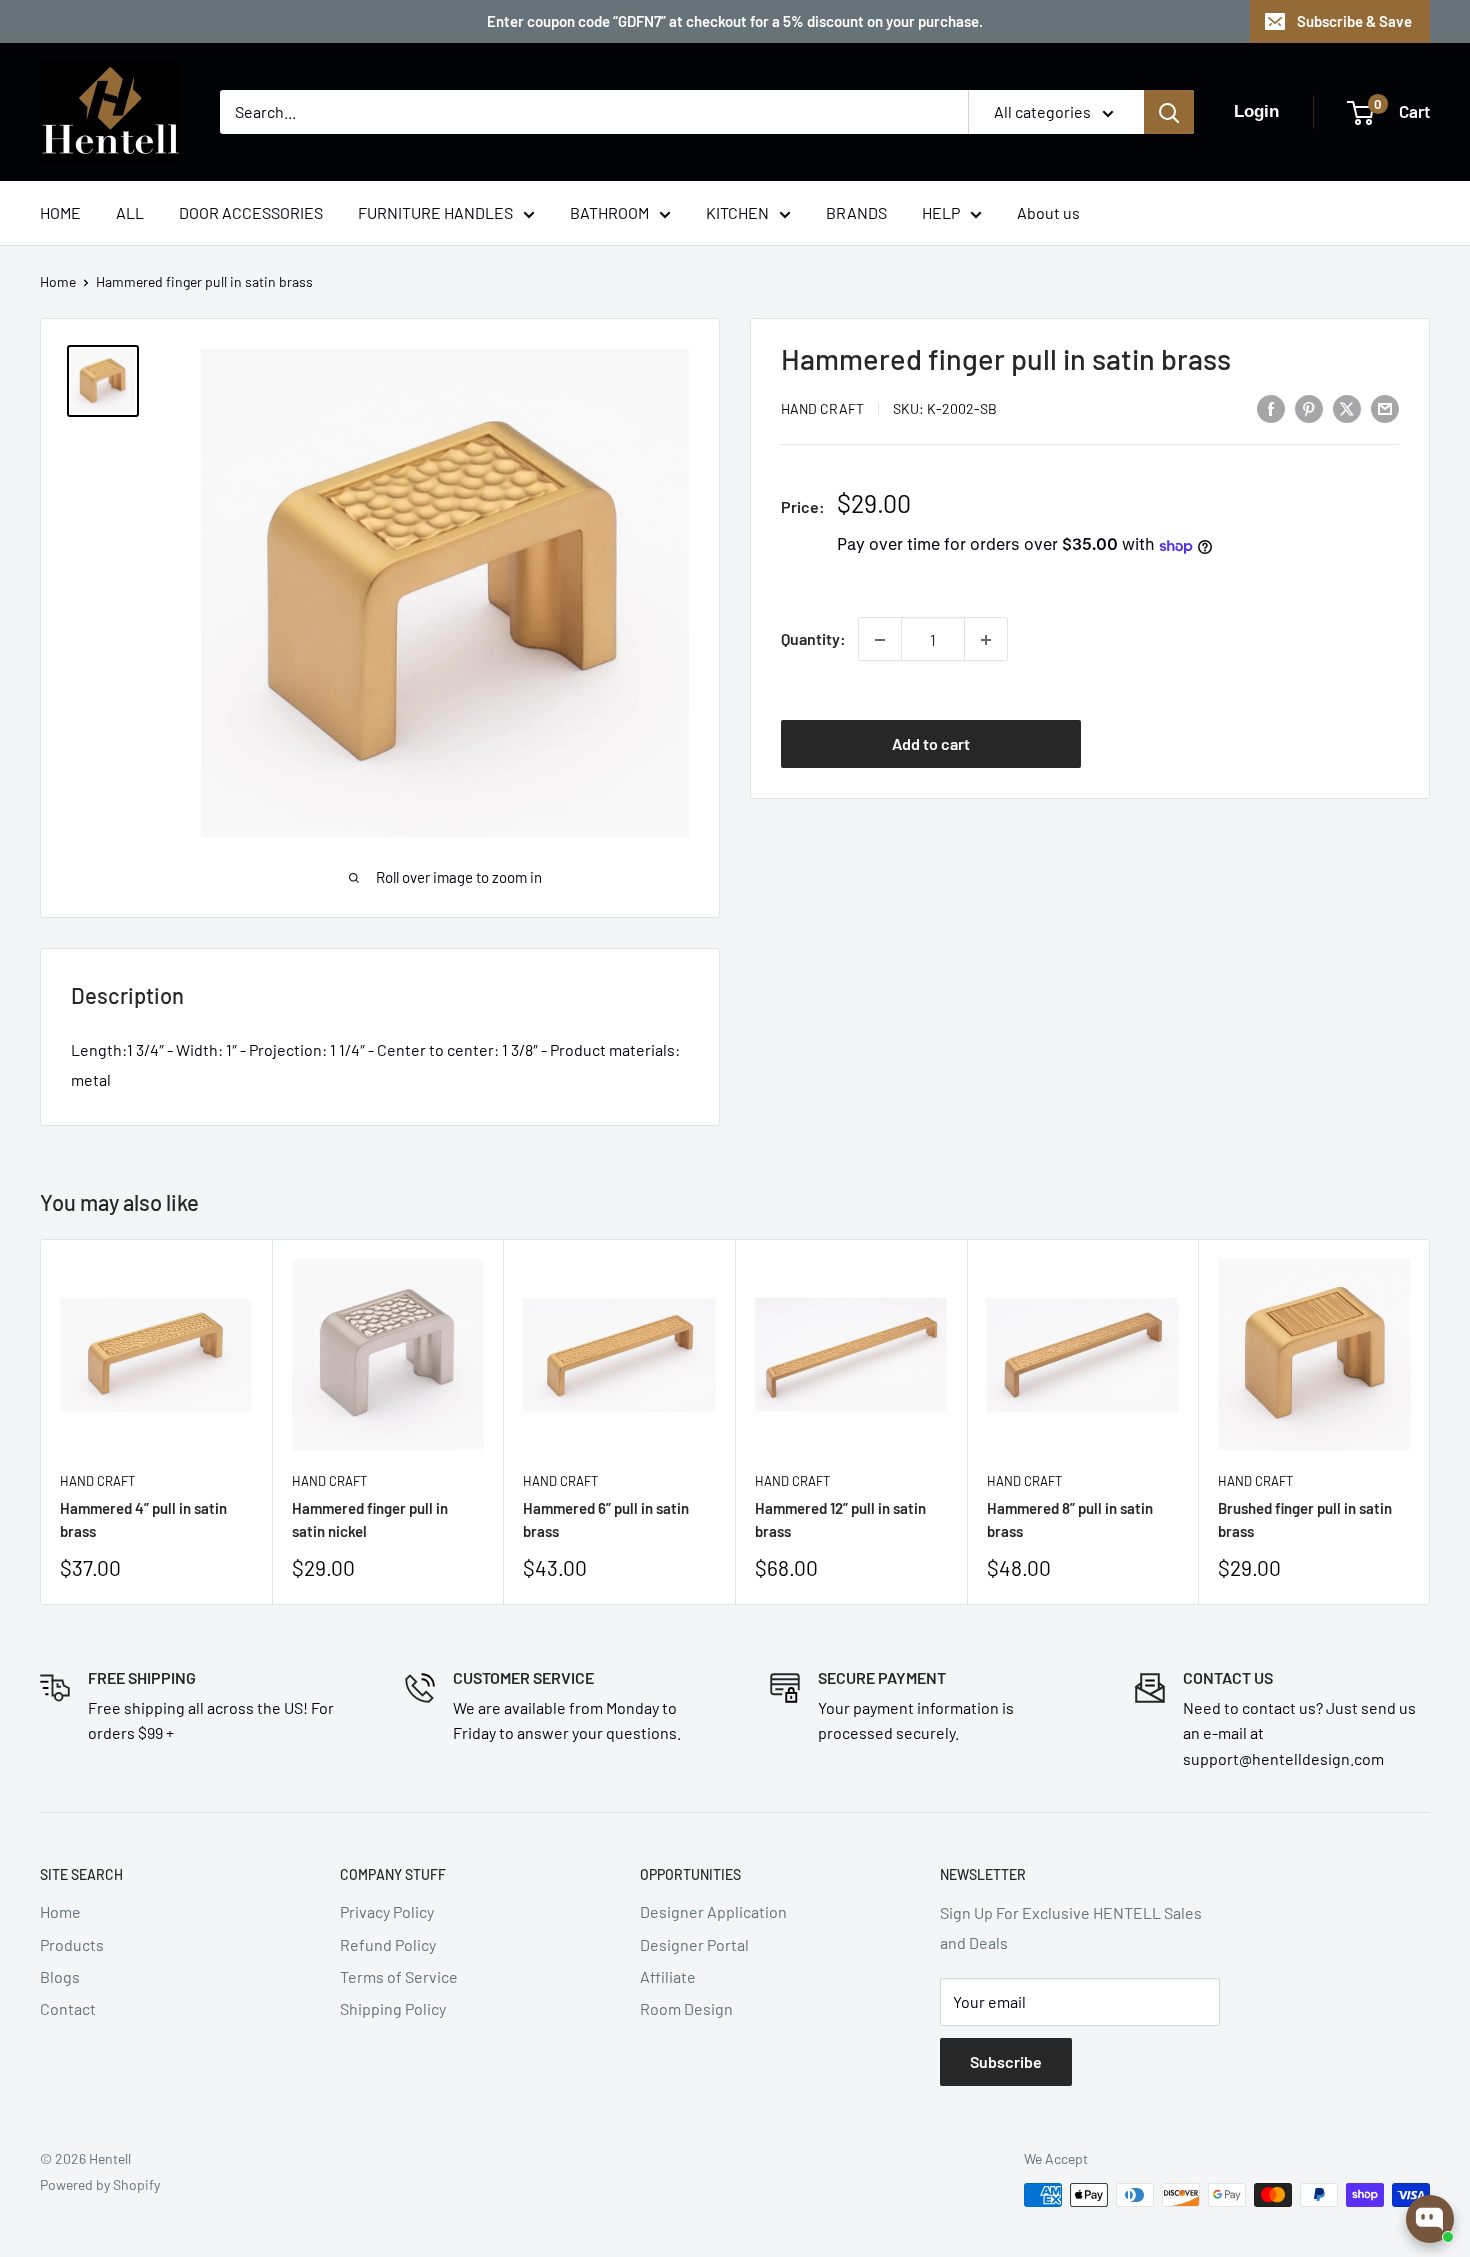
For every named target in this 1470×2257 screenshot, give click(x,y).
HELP (941, 212)
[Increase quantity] (986, 640)
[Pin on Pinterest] (1309, 407)
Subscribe (1006, 2061)
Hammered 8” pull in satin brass (1070, 1519)
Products (72, 1944)
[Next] (1430, 1422)
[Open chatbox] (1430, 2219)
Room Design (686, 2008)
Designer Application (713, 1911)
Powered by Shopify (100, 2184)
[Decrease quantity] (880, 640)
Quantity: (813, 639)
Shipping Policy (393, 2008)
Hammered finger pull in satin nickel (370, 1519)
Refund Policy (388, 1944)
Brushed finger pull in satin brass (1305, 1519)
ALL (130, 212)
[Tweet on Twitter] (1347, 407)
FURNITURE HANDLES (435, 212)
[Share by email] (1385, 407)
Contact (68, 2008)
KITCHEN (737, 212)
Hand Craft (822, 409)
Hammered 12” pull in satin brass (840, 1519)
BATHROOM (609, 212)
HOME (60, 212)
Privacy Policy (387, 1911)
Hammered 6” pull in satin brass (606, 1519)
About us (1048, 212)
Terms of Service (399, 1976)
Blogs (60, 1976)
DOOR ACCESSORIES (251, 212)
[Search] (1169, 112)
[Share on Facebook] (1271, 407)
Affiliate (668, 1976)
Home (58, 281)
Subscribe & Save (1354, 21)
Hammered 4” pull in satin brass (143, 1519)
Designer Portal (694, 1944)
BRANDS (856, 212)
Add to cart (931, 743)
